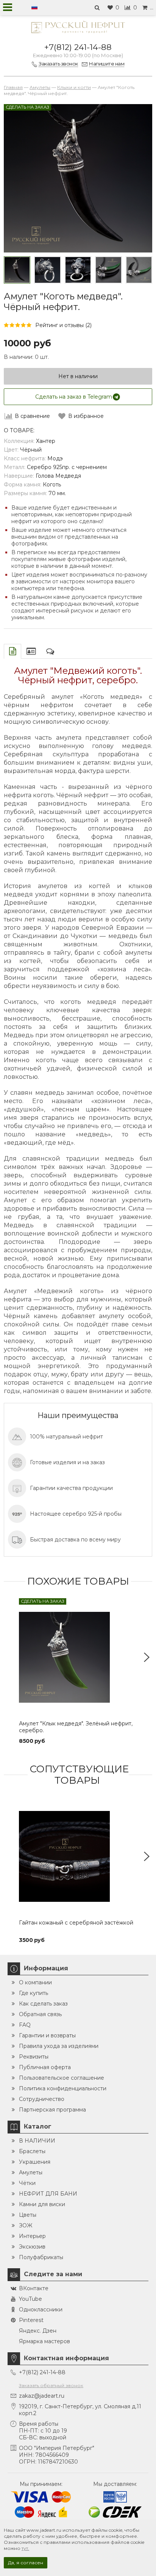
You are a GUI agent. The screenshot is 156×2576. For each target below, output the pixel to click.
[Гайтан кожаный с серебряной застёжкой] (78, 1856)
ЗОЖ (26, 2225)
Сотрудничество (42, 2099)
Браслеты (32, 2151)
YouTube (30, 2299)
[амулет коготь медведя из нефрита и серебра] (139, 270)
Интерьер (32, 2236)
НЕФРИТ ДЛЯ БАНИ (48, 2194)
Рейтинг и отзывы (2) (63, 325)
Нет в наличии (78, 376)
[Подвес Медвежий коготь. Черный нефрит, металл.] (17, 270)
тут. (25, 2548)
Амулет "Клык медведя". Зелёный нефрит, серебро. (76, 1727)
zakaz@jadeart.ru (42, 2396)
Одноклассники (41, 2310)
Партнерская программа (52, 2110)
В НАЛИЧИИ (37, 2141)
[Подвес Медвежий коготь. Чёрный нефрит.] (47, 270)
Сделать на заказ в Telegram (74, 397)
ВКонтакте (34, 2288)
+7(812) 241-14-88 (78, 47)
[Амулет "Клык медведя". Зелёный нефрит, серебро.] (78, 1657)
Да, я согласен (26, 2563)
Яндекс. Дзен (38, 2331)
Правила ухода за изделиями (59, 2046)
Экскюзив (32, 2247)
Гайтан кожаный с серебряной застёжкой (76, 1923)
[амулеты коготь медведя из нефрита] (108, 270)
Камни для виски (42, 2204)
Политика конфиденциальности (63, 2088)
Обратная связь (40, 2014)
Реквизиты (34, 2057)
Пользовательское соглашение (62, 2078)
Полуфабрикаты (41, 2257)
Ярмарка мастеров (44, 2341)
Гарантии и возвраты (47, 2035)
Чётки (27, 2183)
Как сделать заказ (43, 2004)
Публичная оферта (45, 2067)
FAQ (25, 2025)
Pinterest (31, 2320)
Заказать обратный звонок (51, 2385)
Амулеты (31, 2172)
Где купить (34, 1993)
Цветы (28, 2215)
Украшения (35, 2162)
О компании (35, 1982)
